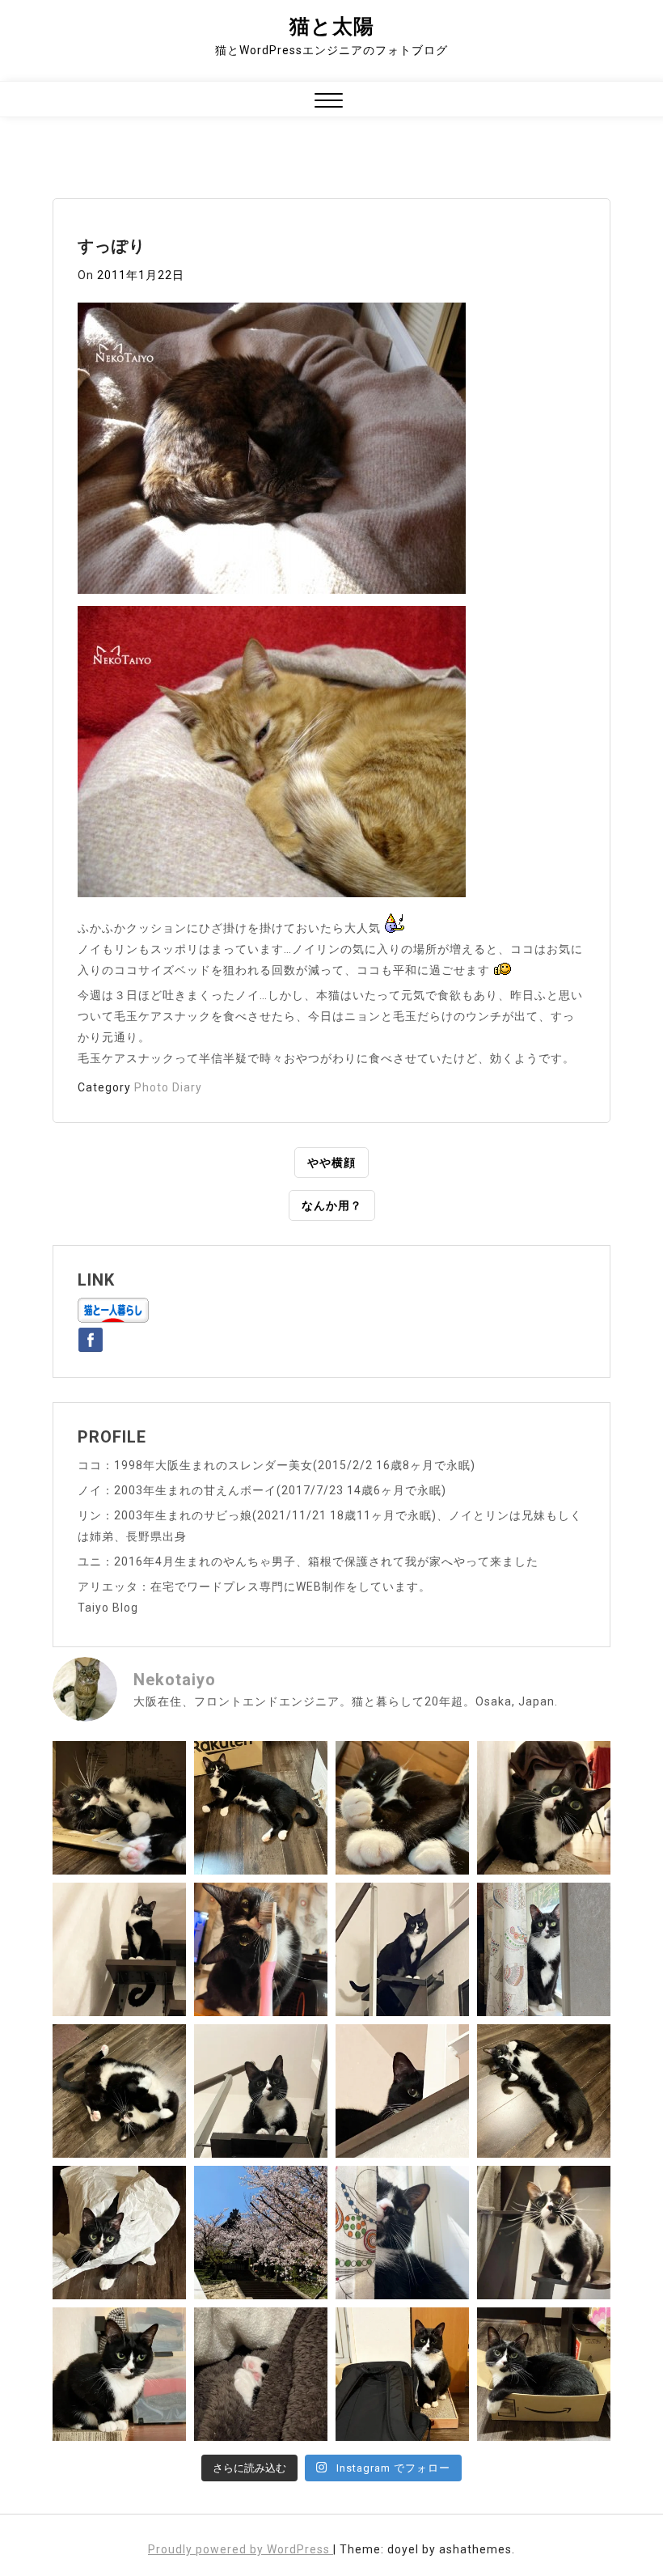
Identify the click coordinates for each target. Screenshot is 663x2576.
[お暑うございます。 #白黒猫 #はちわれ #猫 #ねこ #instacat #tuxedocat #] (261, 1808)
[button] (329, 102)
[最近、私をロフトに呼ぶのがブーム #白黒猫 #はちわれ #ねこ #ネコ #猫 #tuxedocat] (261, 2091)
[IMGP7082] (272, 453)
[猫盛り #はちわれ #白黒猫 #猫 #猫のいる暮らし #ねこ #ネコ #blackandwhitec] (544, 2374)
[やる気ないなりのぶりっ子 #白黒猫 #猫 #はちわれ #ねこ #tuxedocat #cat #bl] (119, 1808)
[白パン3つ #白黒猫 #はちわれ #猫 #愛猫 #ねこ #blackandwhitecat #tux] (402, 1808)
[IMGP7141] (272, 756)
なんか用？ (332, 1205)
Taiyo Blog (108, 1608)
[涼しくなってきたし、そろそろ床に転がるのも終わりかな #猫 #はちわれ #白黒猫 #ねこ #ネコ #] (119, 2091)
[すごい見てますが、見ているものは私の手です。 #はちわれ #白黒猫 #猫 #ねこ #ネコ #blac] (544, 1808)
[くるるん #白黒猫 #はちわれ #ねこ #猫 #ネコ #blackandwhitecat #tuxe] (119, 1949)
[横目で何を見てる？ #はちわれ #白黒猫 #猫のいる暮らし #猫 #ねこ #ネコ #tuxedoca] (119, 2374)
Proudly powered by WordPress (241, 2549)
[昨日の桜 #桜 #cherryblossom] (261, 2233)
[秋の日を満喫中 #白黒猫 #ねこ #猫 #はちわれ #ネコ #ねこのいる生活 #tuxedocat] (544, 1949)
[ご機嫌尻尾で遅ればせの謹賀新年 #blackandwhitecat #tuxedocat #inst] (402, 1949)
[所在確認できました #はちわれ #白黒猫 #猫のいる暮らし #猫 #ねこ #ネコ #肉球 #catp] (261, 2374)
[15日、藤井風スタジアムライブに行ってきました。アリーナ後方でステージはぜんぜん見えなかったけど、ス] (402, 2374)
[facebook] (91, 1337)
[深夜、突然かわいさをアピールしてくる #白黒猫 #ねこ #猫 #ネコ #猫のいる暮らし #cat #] (544, 2091)
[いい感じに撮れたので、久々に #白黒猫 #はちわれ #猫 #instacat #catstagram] (402, 2233)
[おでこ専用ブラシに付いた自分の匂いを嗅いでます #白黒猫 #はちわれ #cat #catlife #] (261, 1949)
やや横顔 (331, 1163)
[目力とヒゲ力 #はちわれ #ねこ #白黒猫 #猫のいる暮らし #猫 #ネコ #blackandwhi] (544, 2233)
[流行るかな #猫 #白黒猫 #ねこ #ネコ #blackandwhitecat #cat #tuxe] (119, 2233)
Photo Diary (168, 1087)
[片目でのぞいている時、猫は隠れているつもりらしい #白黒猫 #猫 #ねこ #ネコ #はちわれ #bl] (402, 2091)
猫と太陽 (332, 26)
